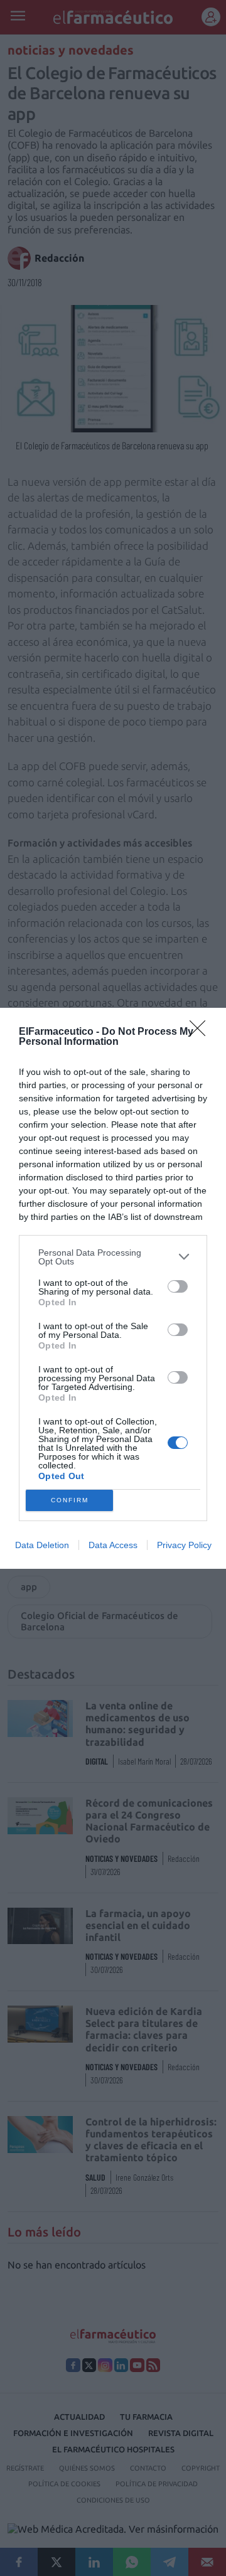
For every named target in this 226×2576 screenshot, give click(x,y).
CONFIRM (70, 1500)
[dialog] (113, 1288)
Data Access (113, 1545)
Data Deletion (42, 1545)
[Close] (202, 1032)
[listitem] (113, 1257)
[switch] (178, 1286)
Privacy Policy (184, 1545)
